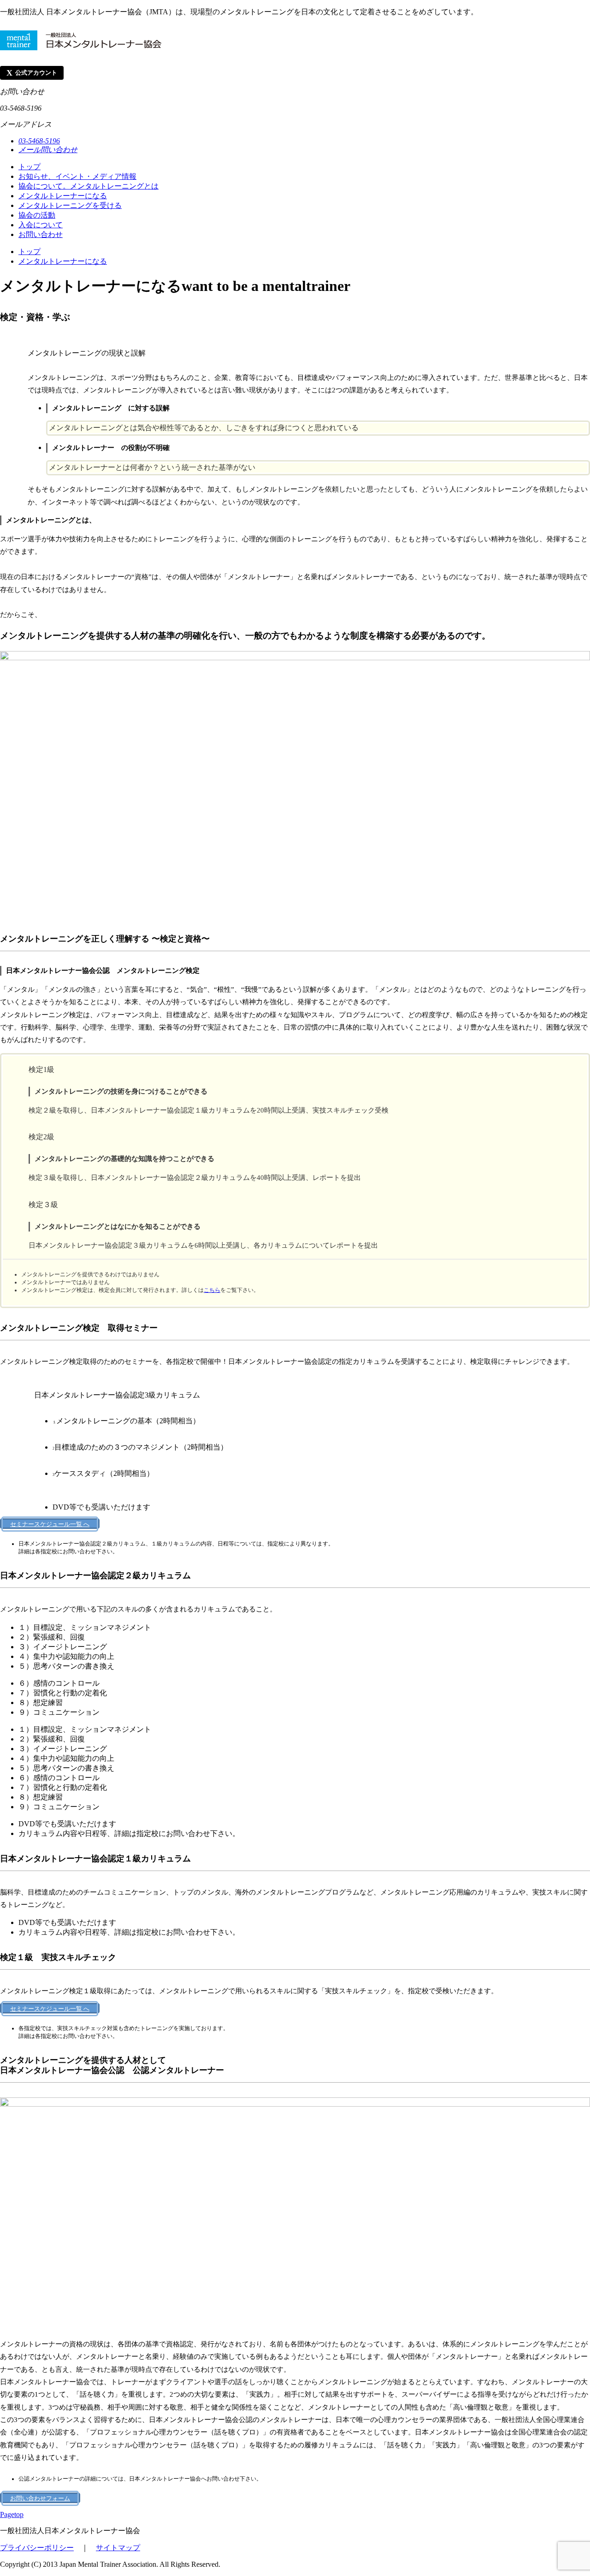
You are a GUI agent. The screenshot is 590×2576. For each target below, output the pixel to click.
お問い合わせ (41, 234)
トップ (29, 167)
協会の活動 (37, 215)
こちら (212, 1290)
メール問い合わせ (48, 150)
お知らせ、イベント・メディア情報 (77, 176)
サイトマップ (118, 2548)
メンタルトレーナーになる (63, 196)
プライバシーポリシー (37, 2548)
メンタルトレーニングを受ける (70, 205)
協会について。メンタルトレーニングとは (88, 186)
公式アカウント (32, 73)
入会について (41, 225)
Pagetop (12, 2514)
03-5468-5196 (39, 141)
